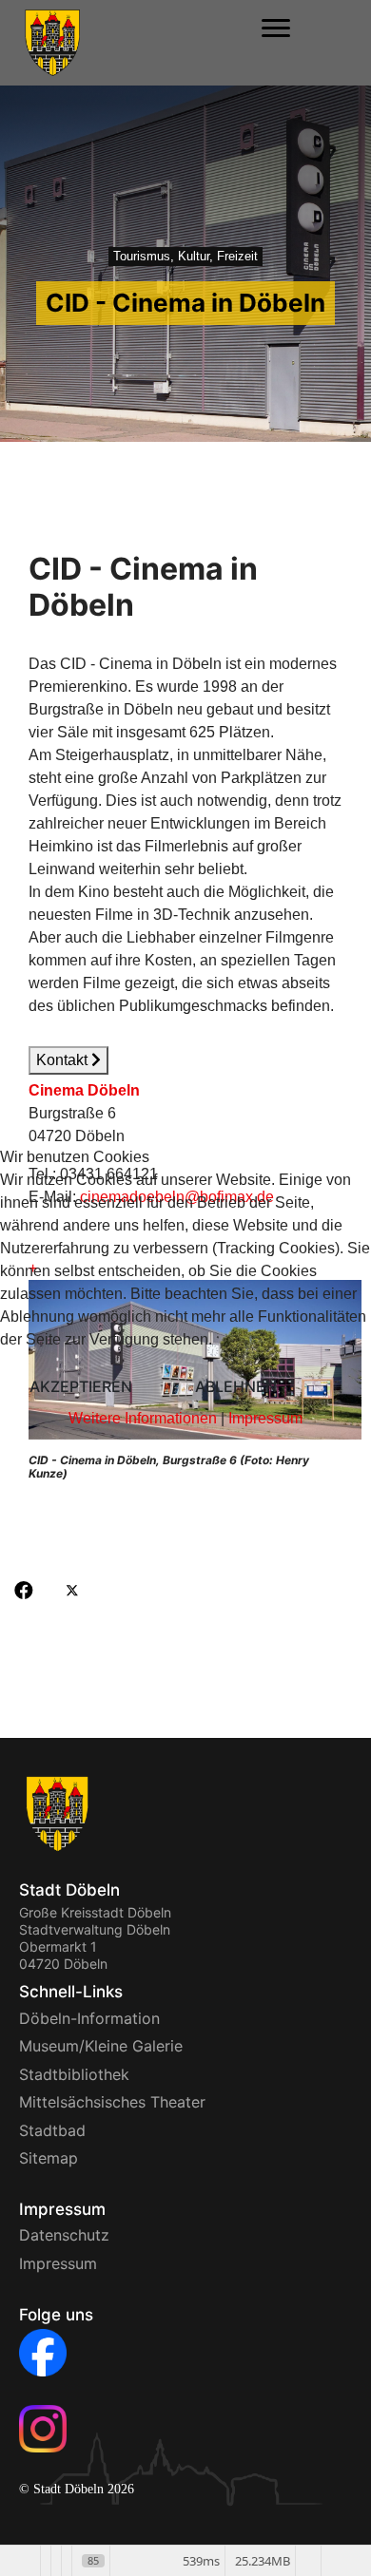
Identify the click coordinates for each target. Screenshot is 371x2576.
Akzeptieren (81, 1386)
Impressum (265, 1418)
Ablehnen (236, 1386)
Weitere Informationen (143, 1418)
